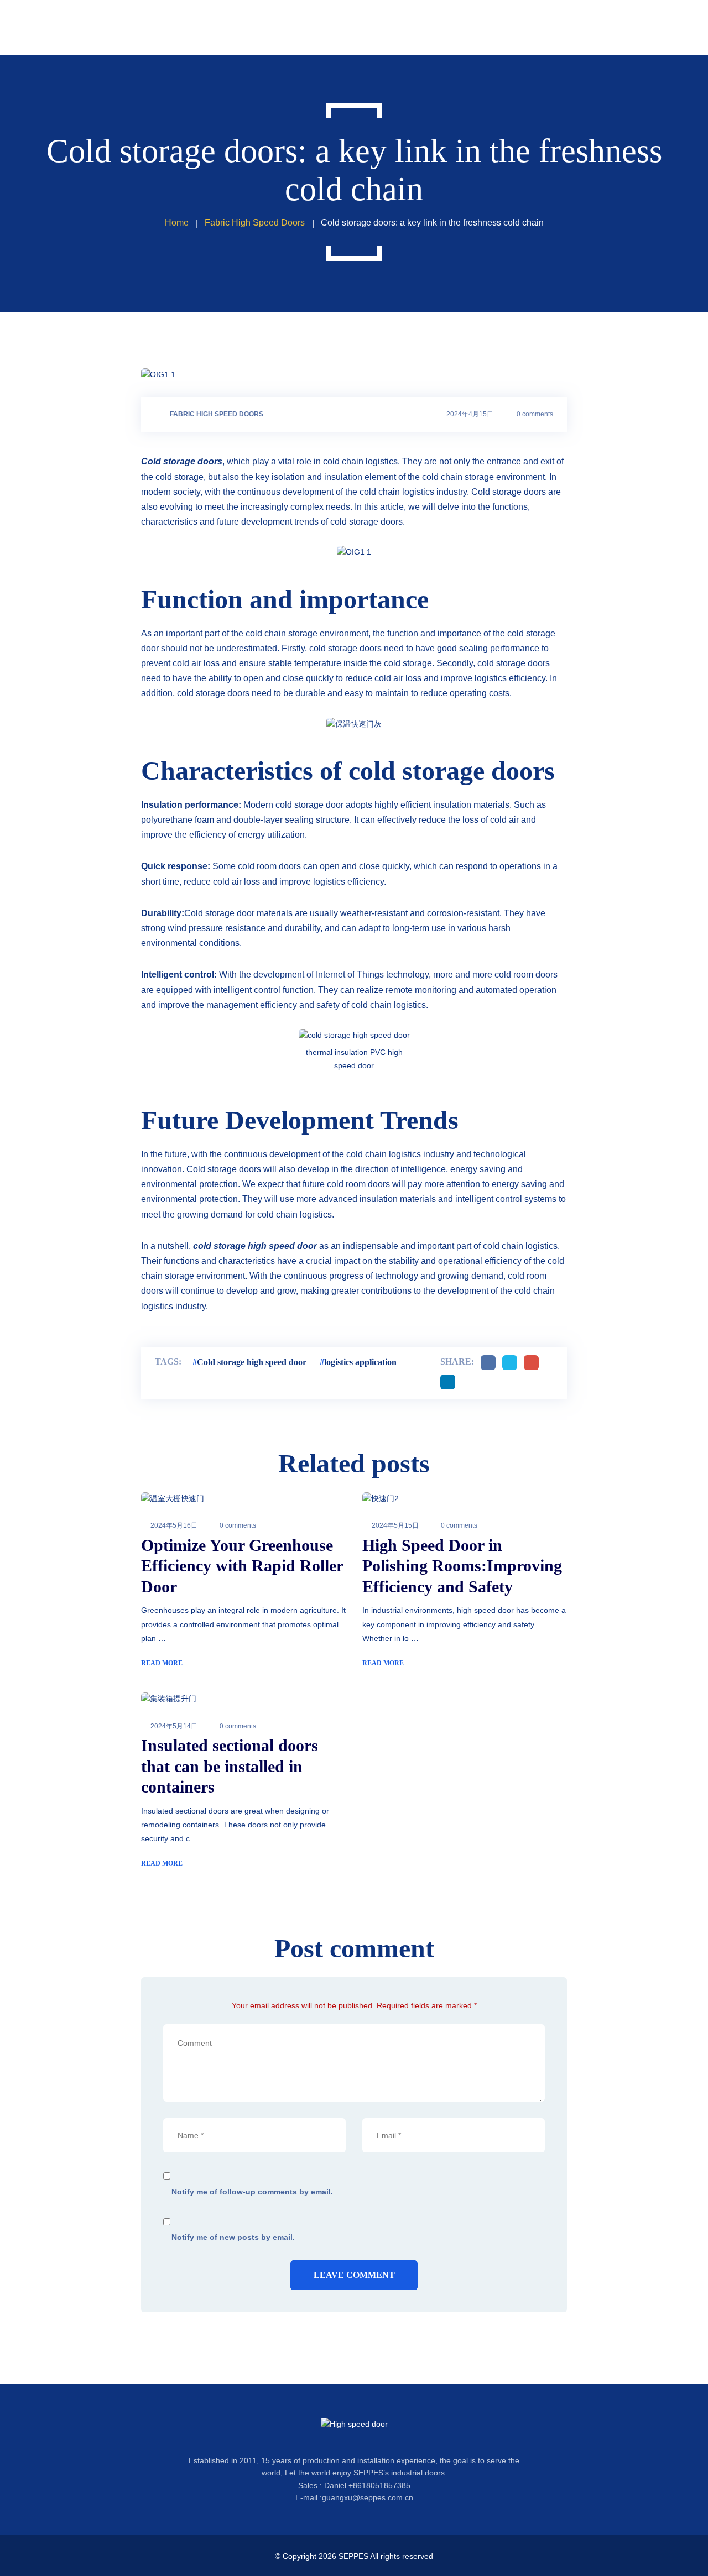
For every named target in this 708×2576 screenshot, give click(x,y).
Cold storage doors (182, 461)
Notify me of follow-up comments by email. (252, 2192)
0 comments (535, 414)
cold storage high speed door (255, 1246)
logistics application (360, 1362)
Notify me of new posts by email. (233, 2237)
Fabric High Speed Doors (217, 414)
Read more (162, 1663)
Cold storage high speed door (252, 1362)
